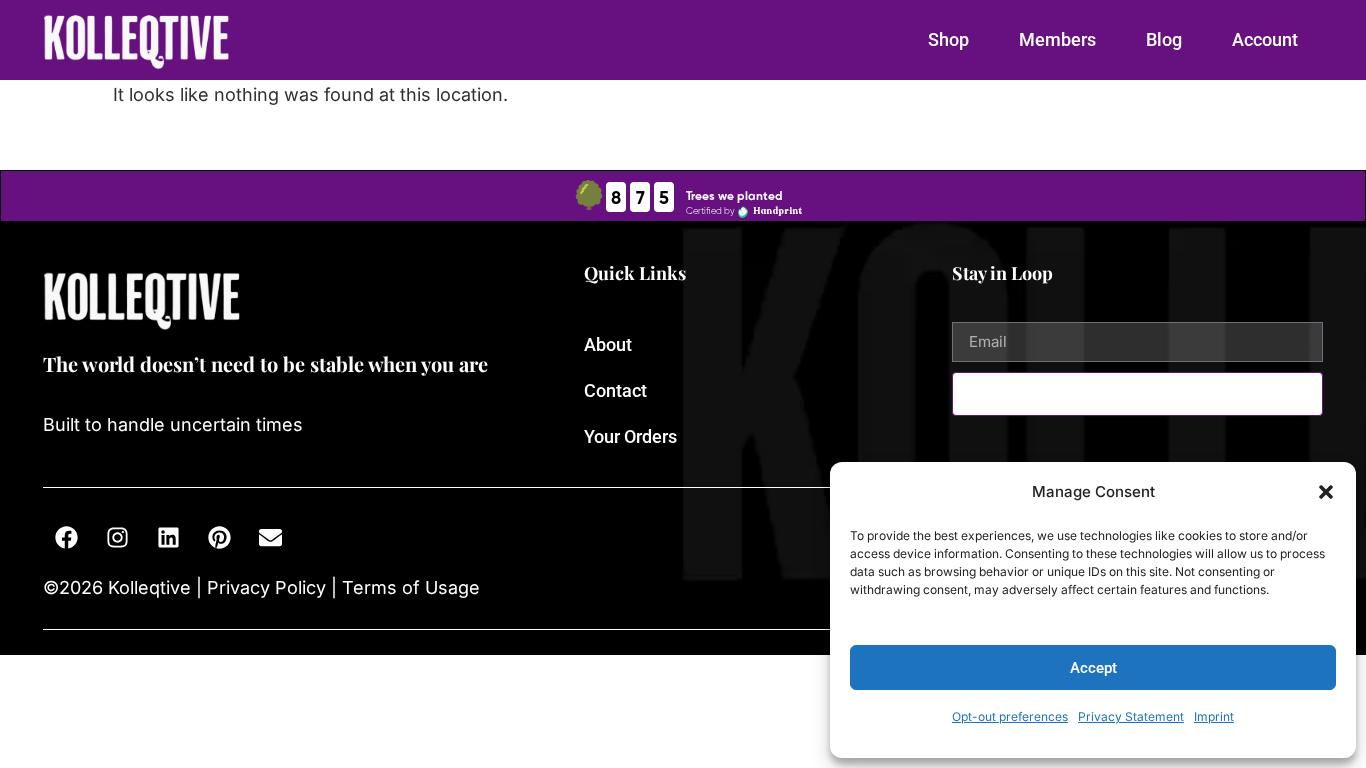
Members (1057, 39)
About (608, 344)
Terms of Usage (408, 587)
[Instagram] (117, 538)
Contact (615, 390)
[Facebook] (66, 538)
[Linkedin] (168, 538)
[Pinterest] (219, 538)
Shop (948, 39)
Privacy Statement (1131, 716)
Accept (1093, 668)
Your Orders (630, 436)
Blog (1164, 39)
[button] (1326, 492)
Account (1265, 39)
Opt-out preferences (1010, 716)
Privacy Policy (266, 587)
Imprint (1214, 716)
